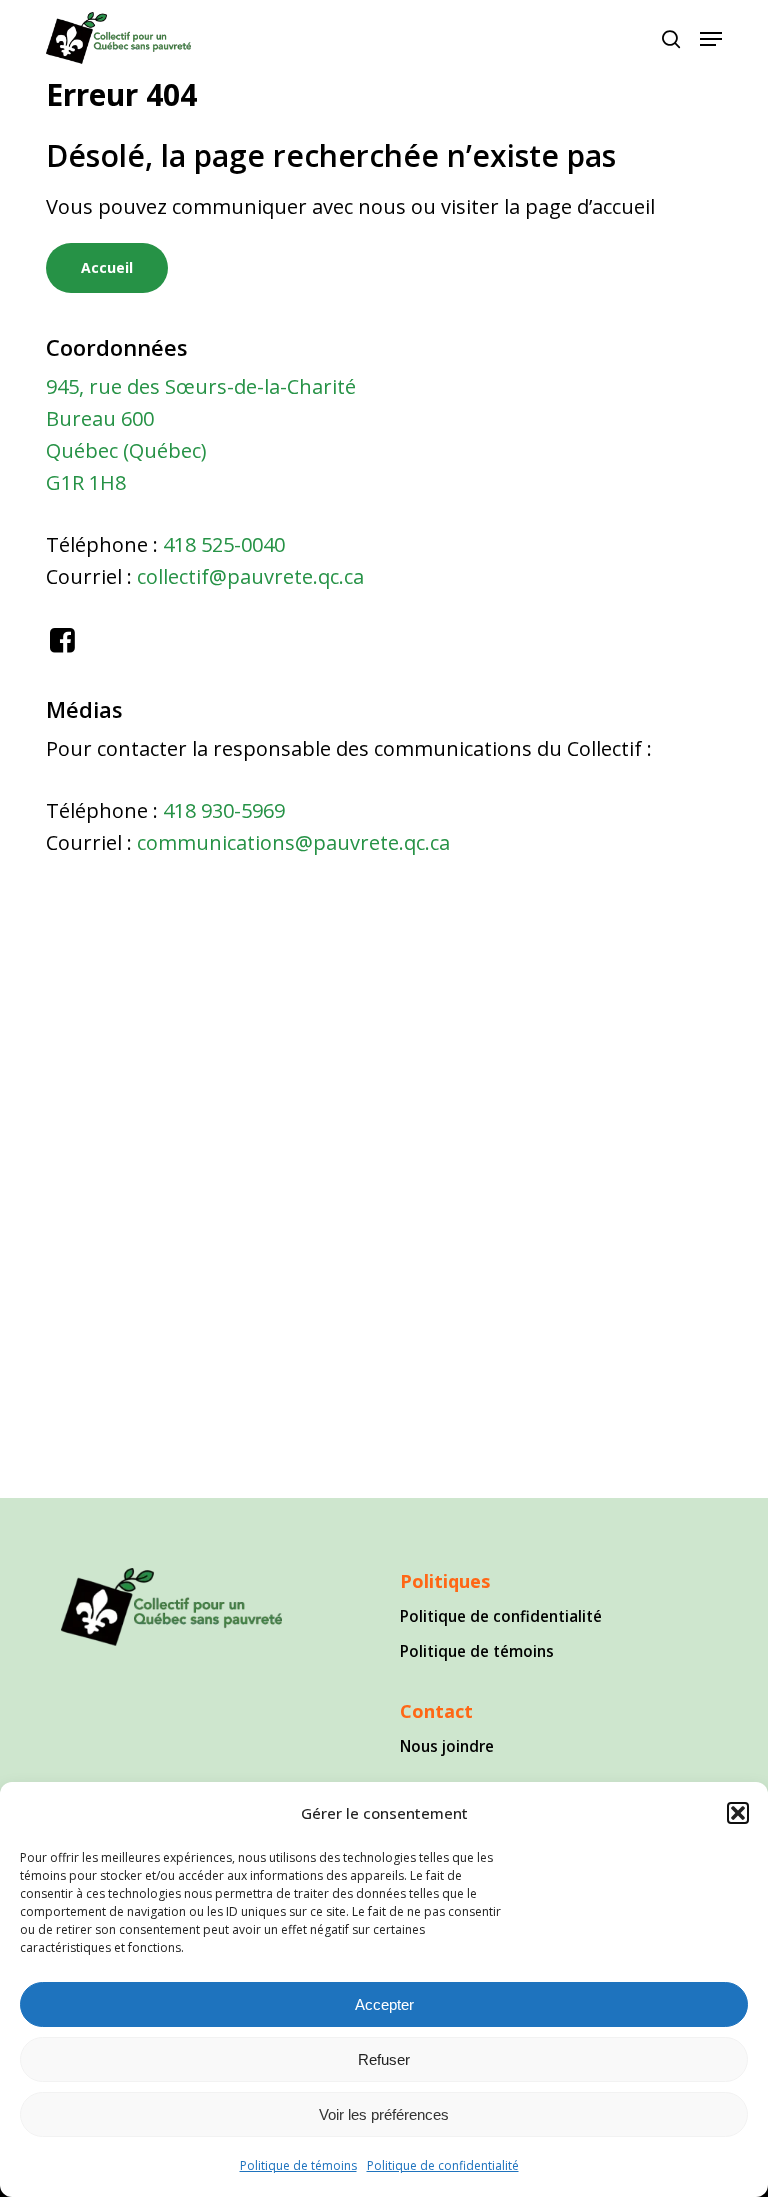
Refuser (384, 2059)
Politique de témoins (298, 2165)
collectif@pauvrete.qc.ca (250, 576)
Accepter (384, 2004)
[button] (738, 1813)
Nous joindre (447, 1746)
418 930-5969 (224, 810)
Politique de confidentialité (443, 2165)
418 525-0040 (224, 544)
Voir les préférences (384, 2114)
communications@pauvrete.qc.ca (293, 842)
